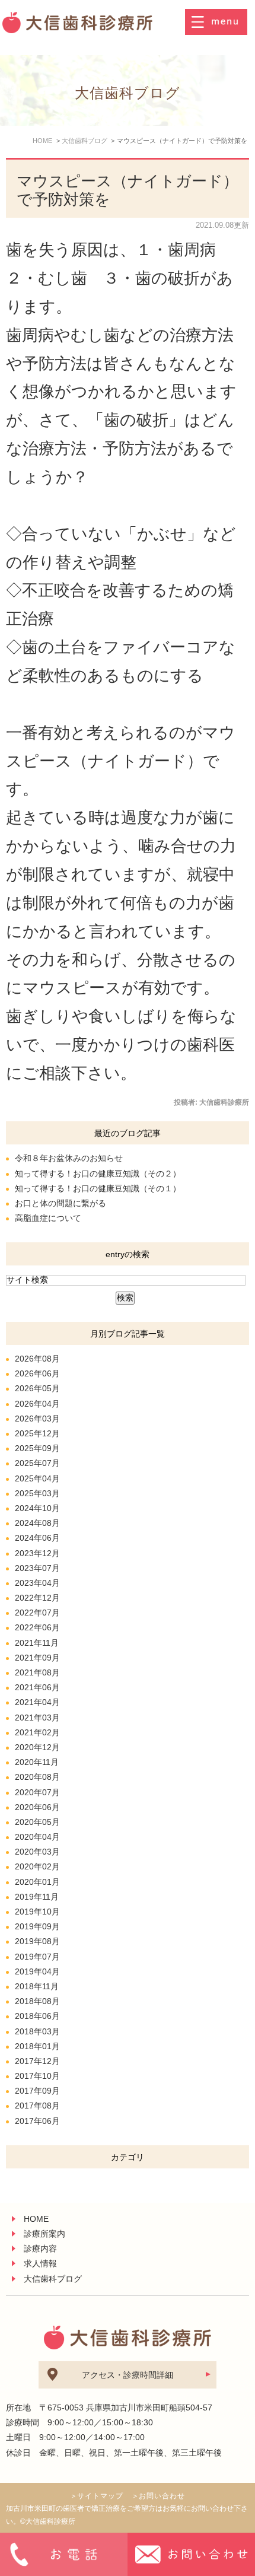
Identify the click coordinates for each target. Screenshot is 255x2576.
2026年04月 (37, 1404)
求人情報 (40, 2263)
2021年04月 (37, 1702)
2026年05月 (37, 1388)
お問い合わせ (162, 2496)
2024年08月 (37, 1523)
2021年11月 (37, 1643)
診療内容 (40, 2249)
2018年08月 (37, 2001)
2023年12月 (37, 1553)
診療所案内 (44, 2234)
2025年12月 (37, 1433)
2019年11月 (37, 1897)
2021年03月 (37, 1718)
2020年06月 (37, 1807)
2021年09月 (37, 1658)
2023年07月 (37, 1568)
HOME (36, 2219)
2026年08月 (37, 1359)
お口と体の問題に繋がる (60, 1203)
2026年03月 (37, 1419)
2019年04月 (37, 1971)
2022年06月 (37, 1627)
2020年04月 (37, 1837)
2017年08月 (37, 2106)
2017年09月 (37, 2091)
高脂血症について (48, 1218)
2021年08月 (37, 1672)
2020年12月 (37, 1747)
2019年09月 (37, 1926)
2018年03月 (37, 2031)
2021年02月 (37, 1732)
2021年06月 (37, 1687)
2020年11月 (37, 1762)
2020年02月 (37, 1866)
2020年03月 (37, 1852)
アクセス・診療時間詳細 (128, 2375)
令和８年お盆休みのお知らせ (69, 1158)
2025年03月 (37, 1493)
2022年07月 (37, 1613)
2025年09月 (37, 1448)
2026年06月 (37, 1373)
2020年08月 (37, 1777)
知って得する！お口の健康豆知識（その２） (98, 1173)
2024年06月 (37, 1538)
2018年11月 (37, 1986)
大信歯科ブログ (53, 2279)
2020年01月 (37, 1882)
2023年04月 (37, 1583)
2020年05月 (37, 1822)
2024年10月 (37, 1508)
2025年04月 (37, 1478)
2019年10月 (37, 1912)
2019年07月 (37, 1957)
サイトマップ (100, 2496)
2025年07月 (37, 1463)
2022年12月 (37, 1598)
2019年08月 (37, 1941)
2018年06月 (37, 2016)
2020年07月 (37, 1792)
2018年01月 (37, 2046)
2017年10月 (37, 2076)
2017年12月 (37, 2061)
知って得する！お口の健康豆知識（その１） (98, 1188)
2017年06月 (37, 2121)
